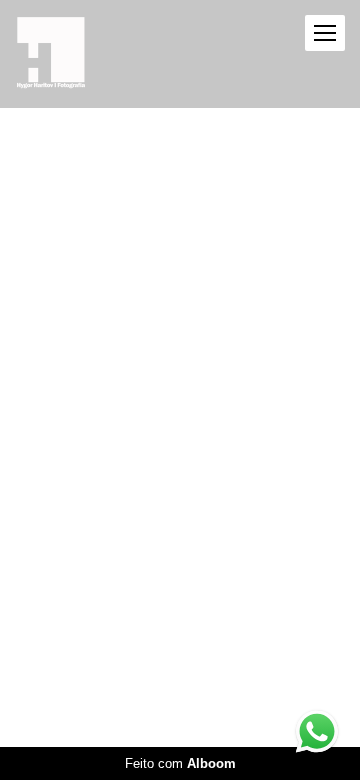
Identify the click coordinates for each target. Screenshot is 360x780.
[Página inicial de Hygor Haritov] (51, 54)
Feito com (180, 763)
